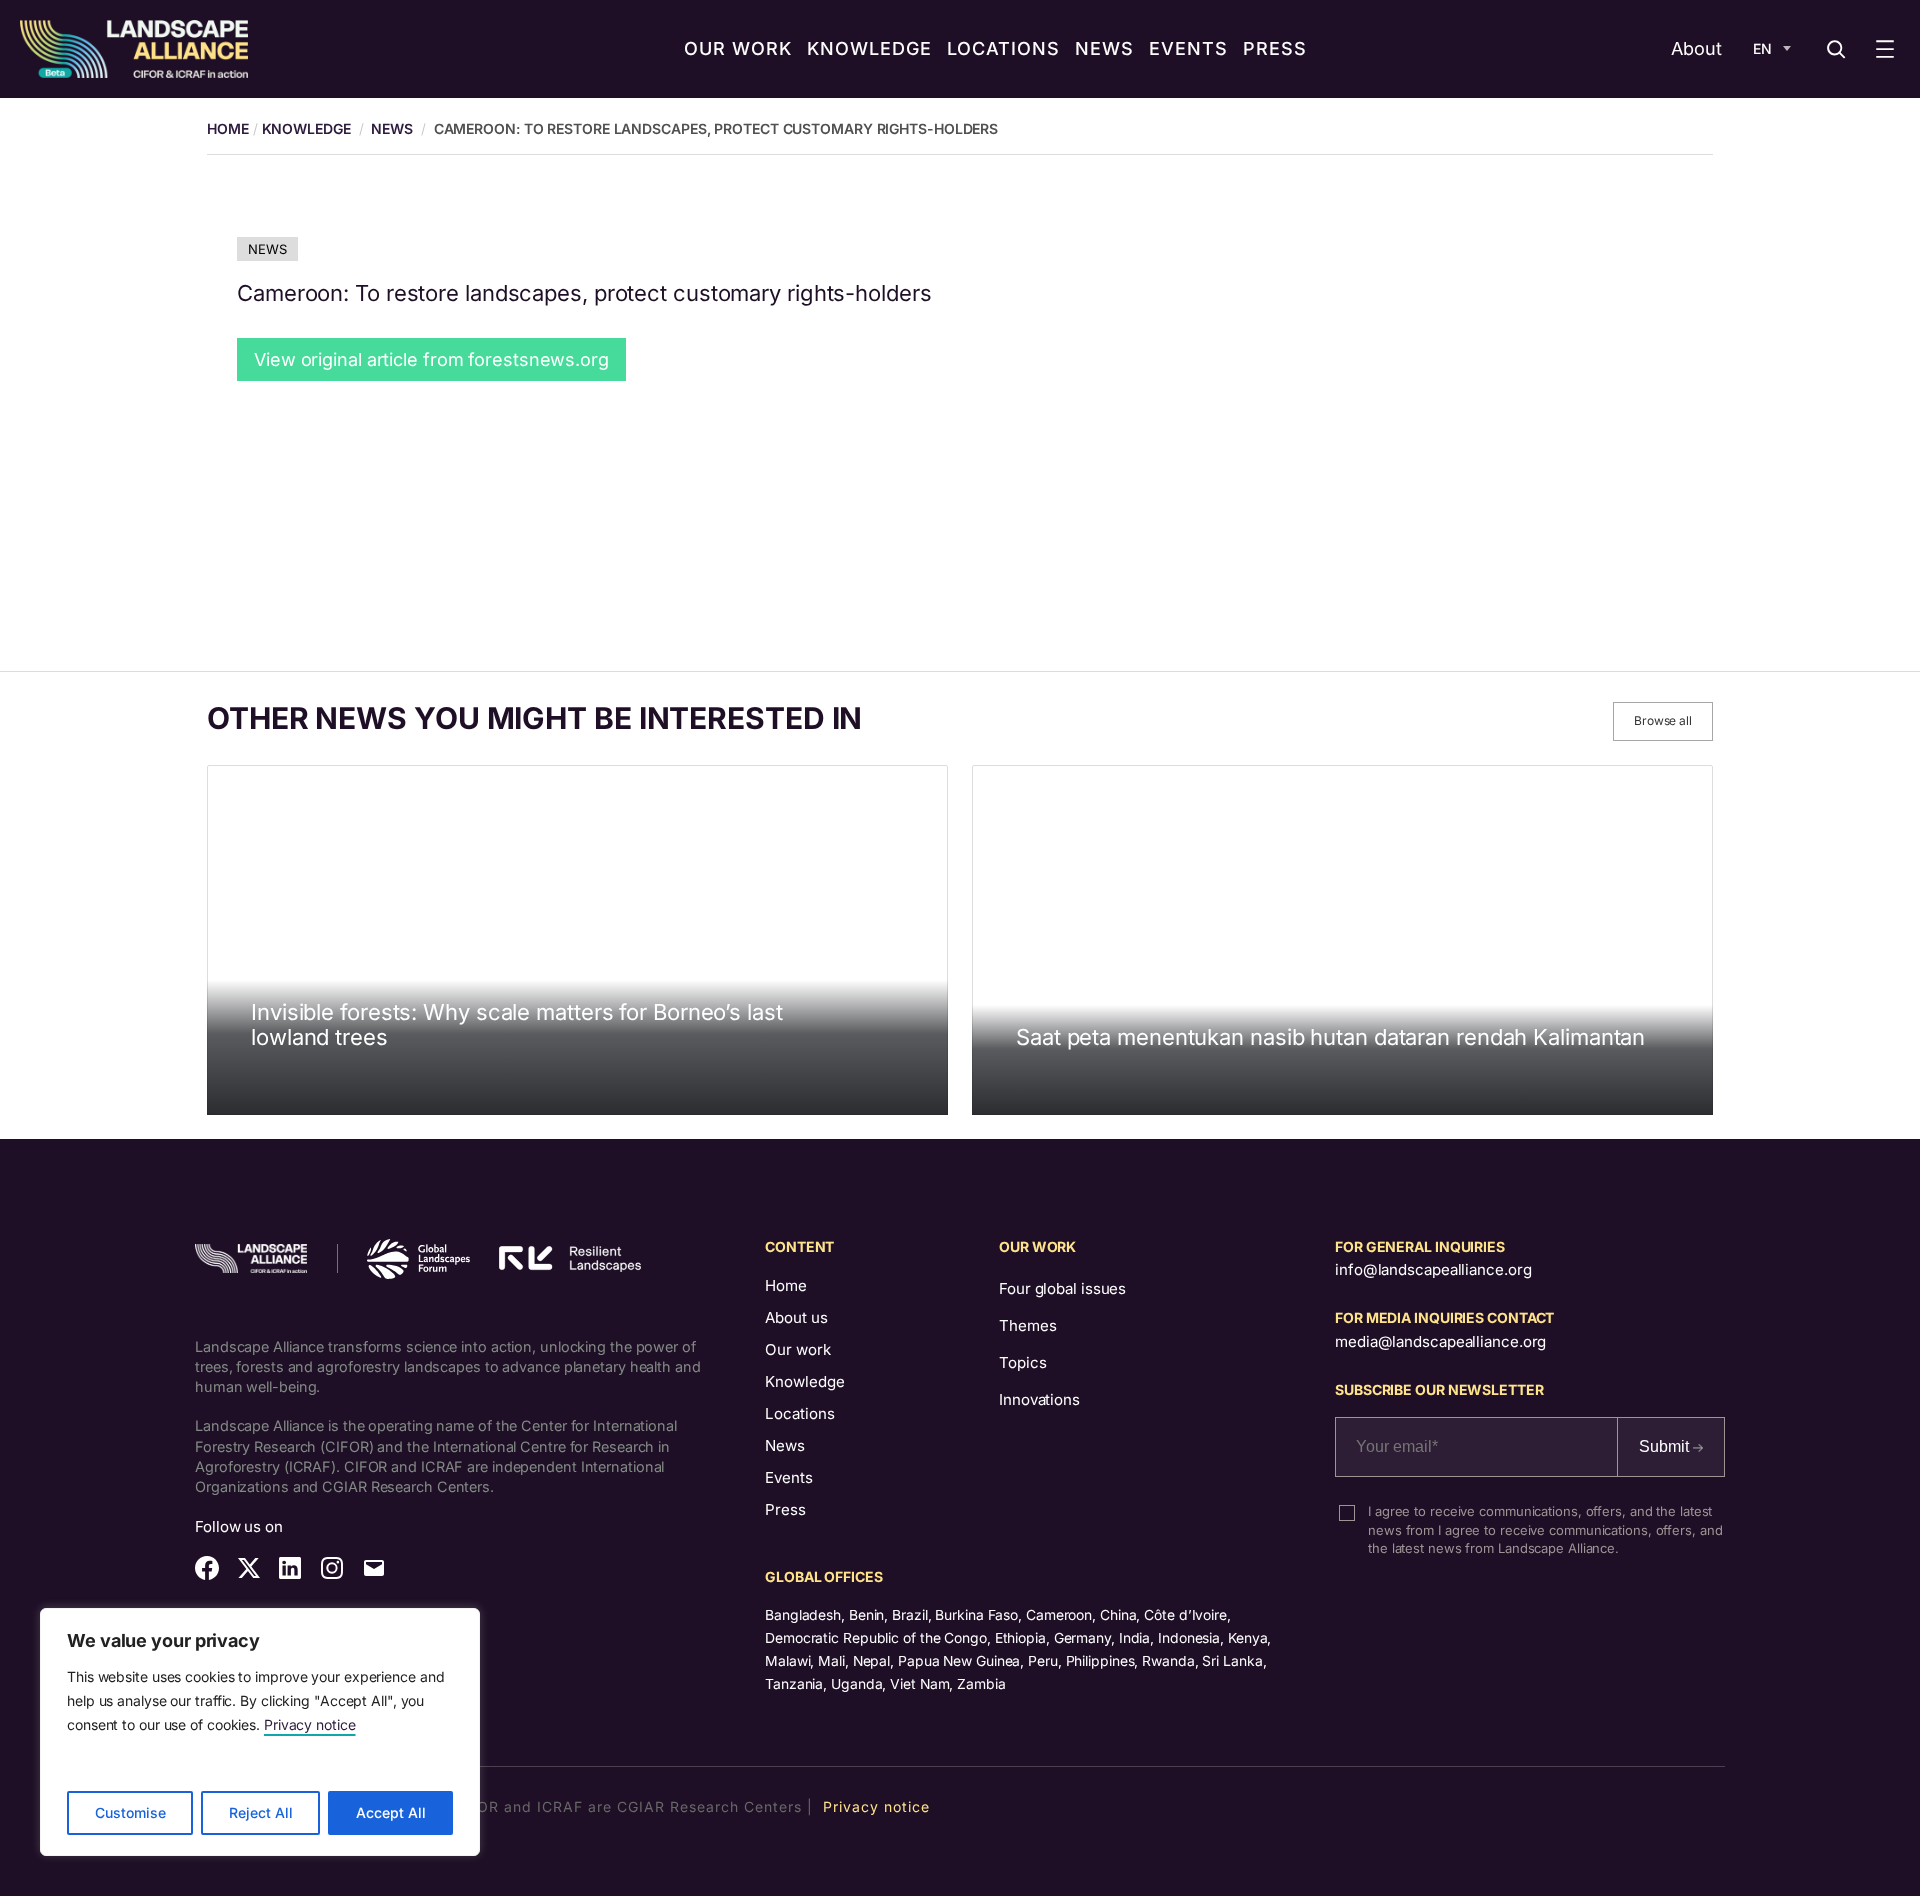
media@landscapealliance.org (1440, 1341)
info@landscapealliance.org (1433, 1269)
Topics (1022, 1362)
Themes (1027, 1325)
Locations (800, 1413)
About (1696, 48)
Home (786, 1285)
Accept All (391, 1812)
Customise (130, 1812)
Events (789, 1477)
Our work (798, 1349)
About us (796, 1317)
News (392, 128)
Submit (1666, 1446)
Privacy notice (310, 1724)
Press (785, 1509)
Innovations (1039, 1399)
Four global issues (1062, 1288)
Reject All (261, 1812)
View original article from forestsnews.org (431, 359)
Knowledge (306, 128)
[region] (260, 1732)
